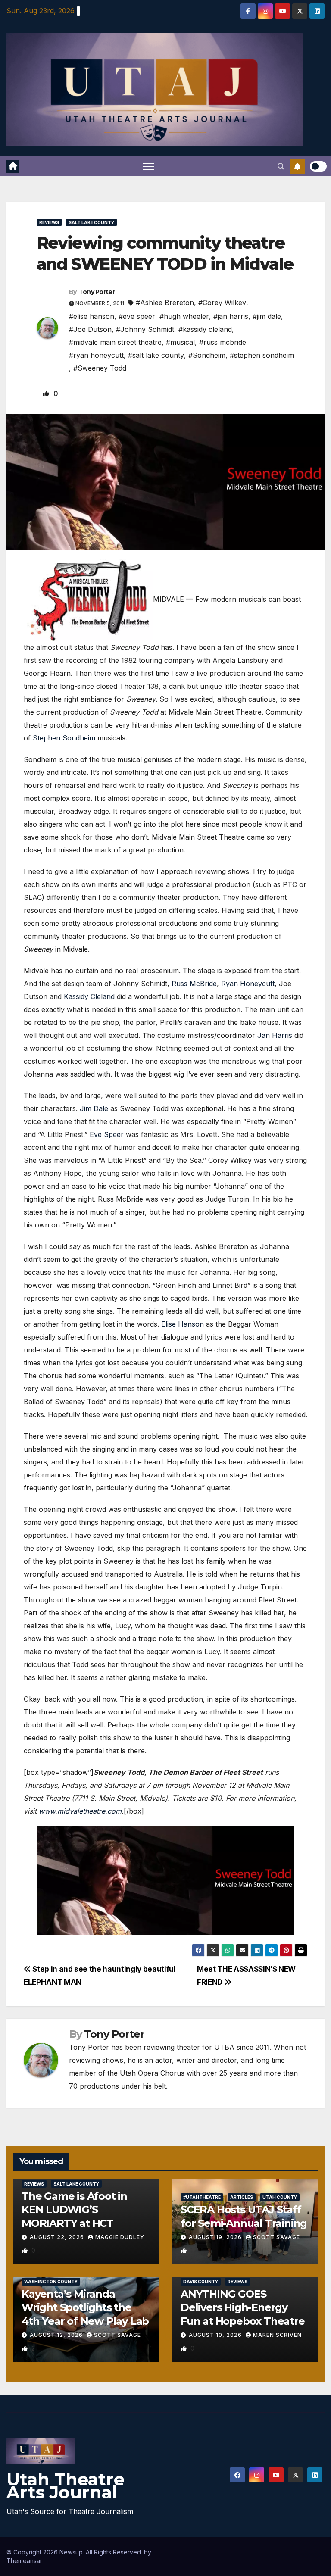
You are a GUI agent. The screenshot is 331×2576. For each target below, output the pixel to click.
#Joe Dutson (90, 329)
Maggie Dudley (120, 2237)
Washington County (51, 2282)
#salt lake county (156, 355)
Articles (242, 2197)
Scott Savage (276, 2237)
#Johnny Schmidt (145, 329)
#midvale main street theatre (115, 342)
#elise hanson (92, 316)
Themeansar (24, 2561)
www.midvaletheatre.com (80, 1811)
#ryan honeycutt (96, 355)
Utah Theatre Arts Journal (66, 2486)
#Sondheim (207, 355)
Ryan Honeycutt (248, 984)
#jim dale (267, 316)
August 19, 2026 (216, 2237)
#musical (180, 342)
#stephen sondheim (262, 355)
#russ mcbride (223, 342)
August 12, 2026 (57, 2335)
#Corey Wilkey (222, 303)
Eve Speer (107, 1134)
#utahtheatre (202, 2197)
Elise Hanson (183, 1324)
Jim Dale (94, 1108)
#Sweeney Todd (100, 368)
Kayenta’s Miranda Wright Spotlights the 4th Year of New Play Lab (85, 2307)
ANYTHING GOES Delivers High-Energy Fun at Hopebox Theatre (243, 2307)
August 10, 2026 (216, 2335)
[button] (281, 166)
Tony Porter (97, 292)
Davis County (201, 2282)
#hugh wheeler (184, 316)
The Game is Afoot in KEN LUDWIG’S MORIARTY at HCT (74, 2209)
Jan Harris (275, 1035)
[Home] (13, 166)
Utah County (280, 2197)
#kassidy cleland (205, 329)
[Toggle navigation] (148, 167)
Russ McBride (194, 984)
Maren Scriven (277, 2335)
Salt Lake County (91, 222)
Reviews (49, 222)
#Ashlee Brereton (165, 303)
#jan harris (231, 316)
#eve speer (137, 316)
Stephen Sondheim (64, 738)
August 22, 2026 (58, 2237)
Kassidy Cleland (89, 996)
